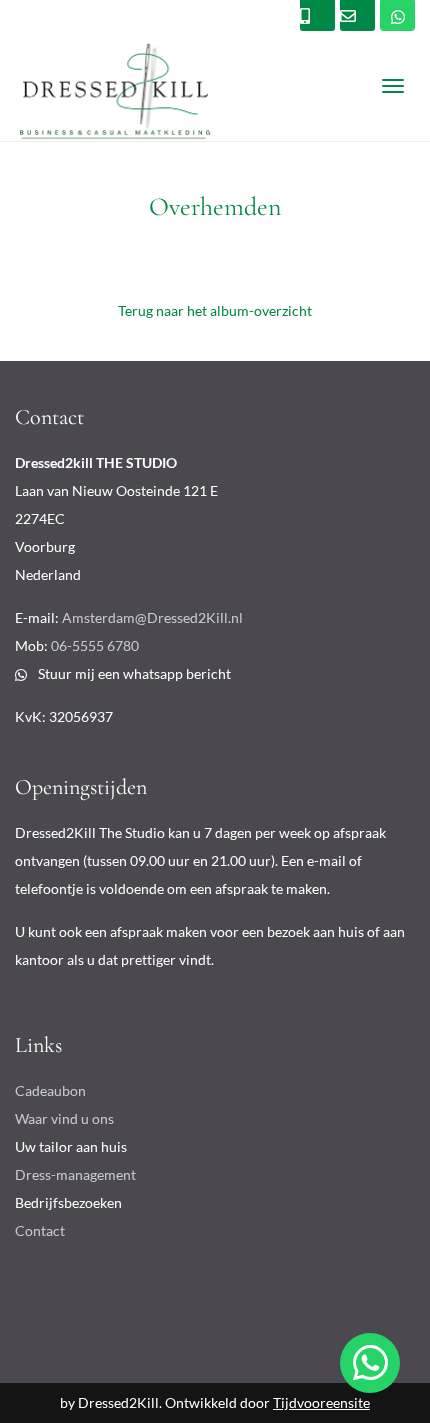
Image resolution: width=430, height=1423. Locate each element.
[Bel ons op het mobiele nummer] (397, 15)
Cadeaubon (50, 1090)
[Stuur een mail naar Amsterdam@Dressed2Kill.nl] (357, 15)
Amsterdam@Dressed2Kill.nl (152, 617)
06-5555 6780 (95, 645)
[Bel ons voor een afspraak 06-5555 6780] (317, 15)
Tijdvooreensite (321, 1402)
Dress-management (75, 1174)
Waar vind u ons (64, 1118)
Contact (40, 1230)
